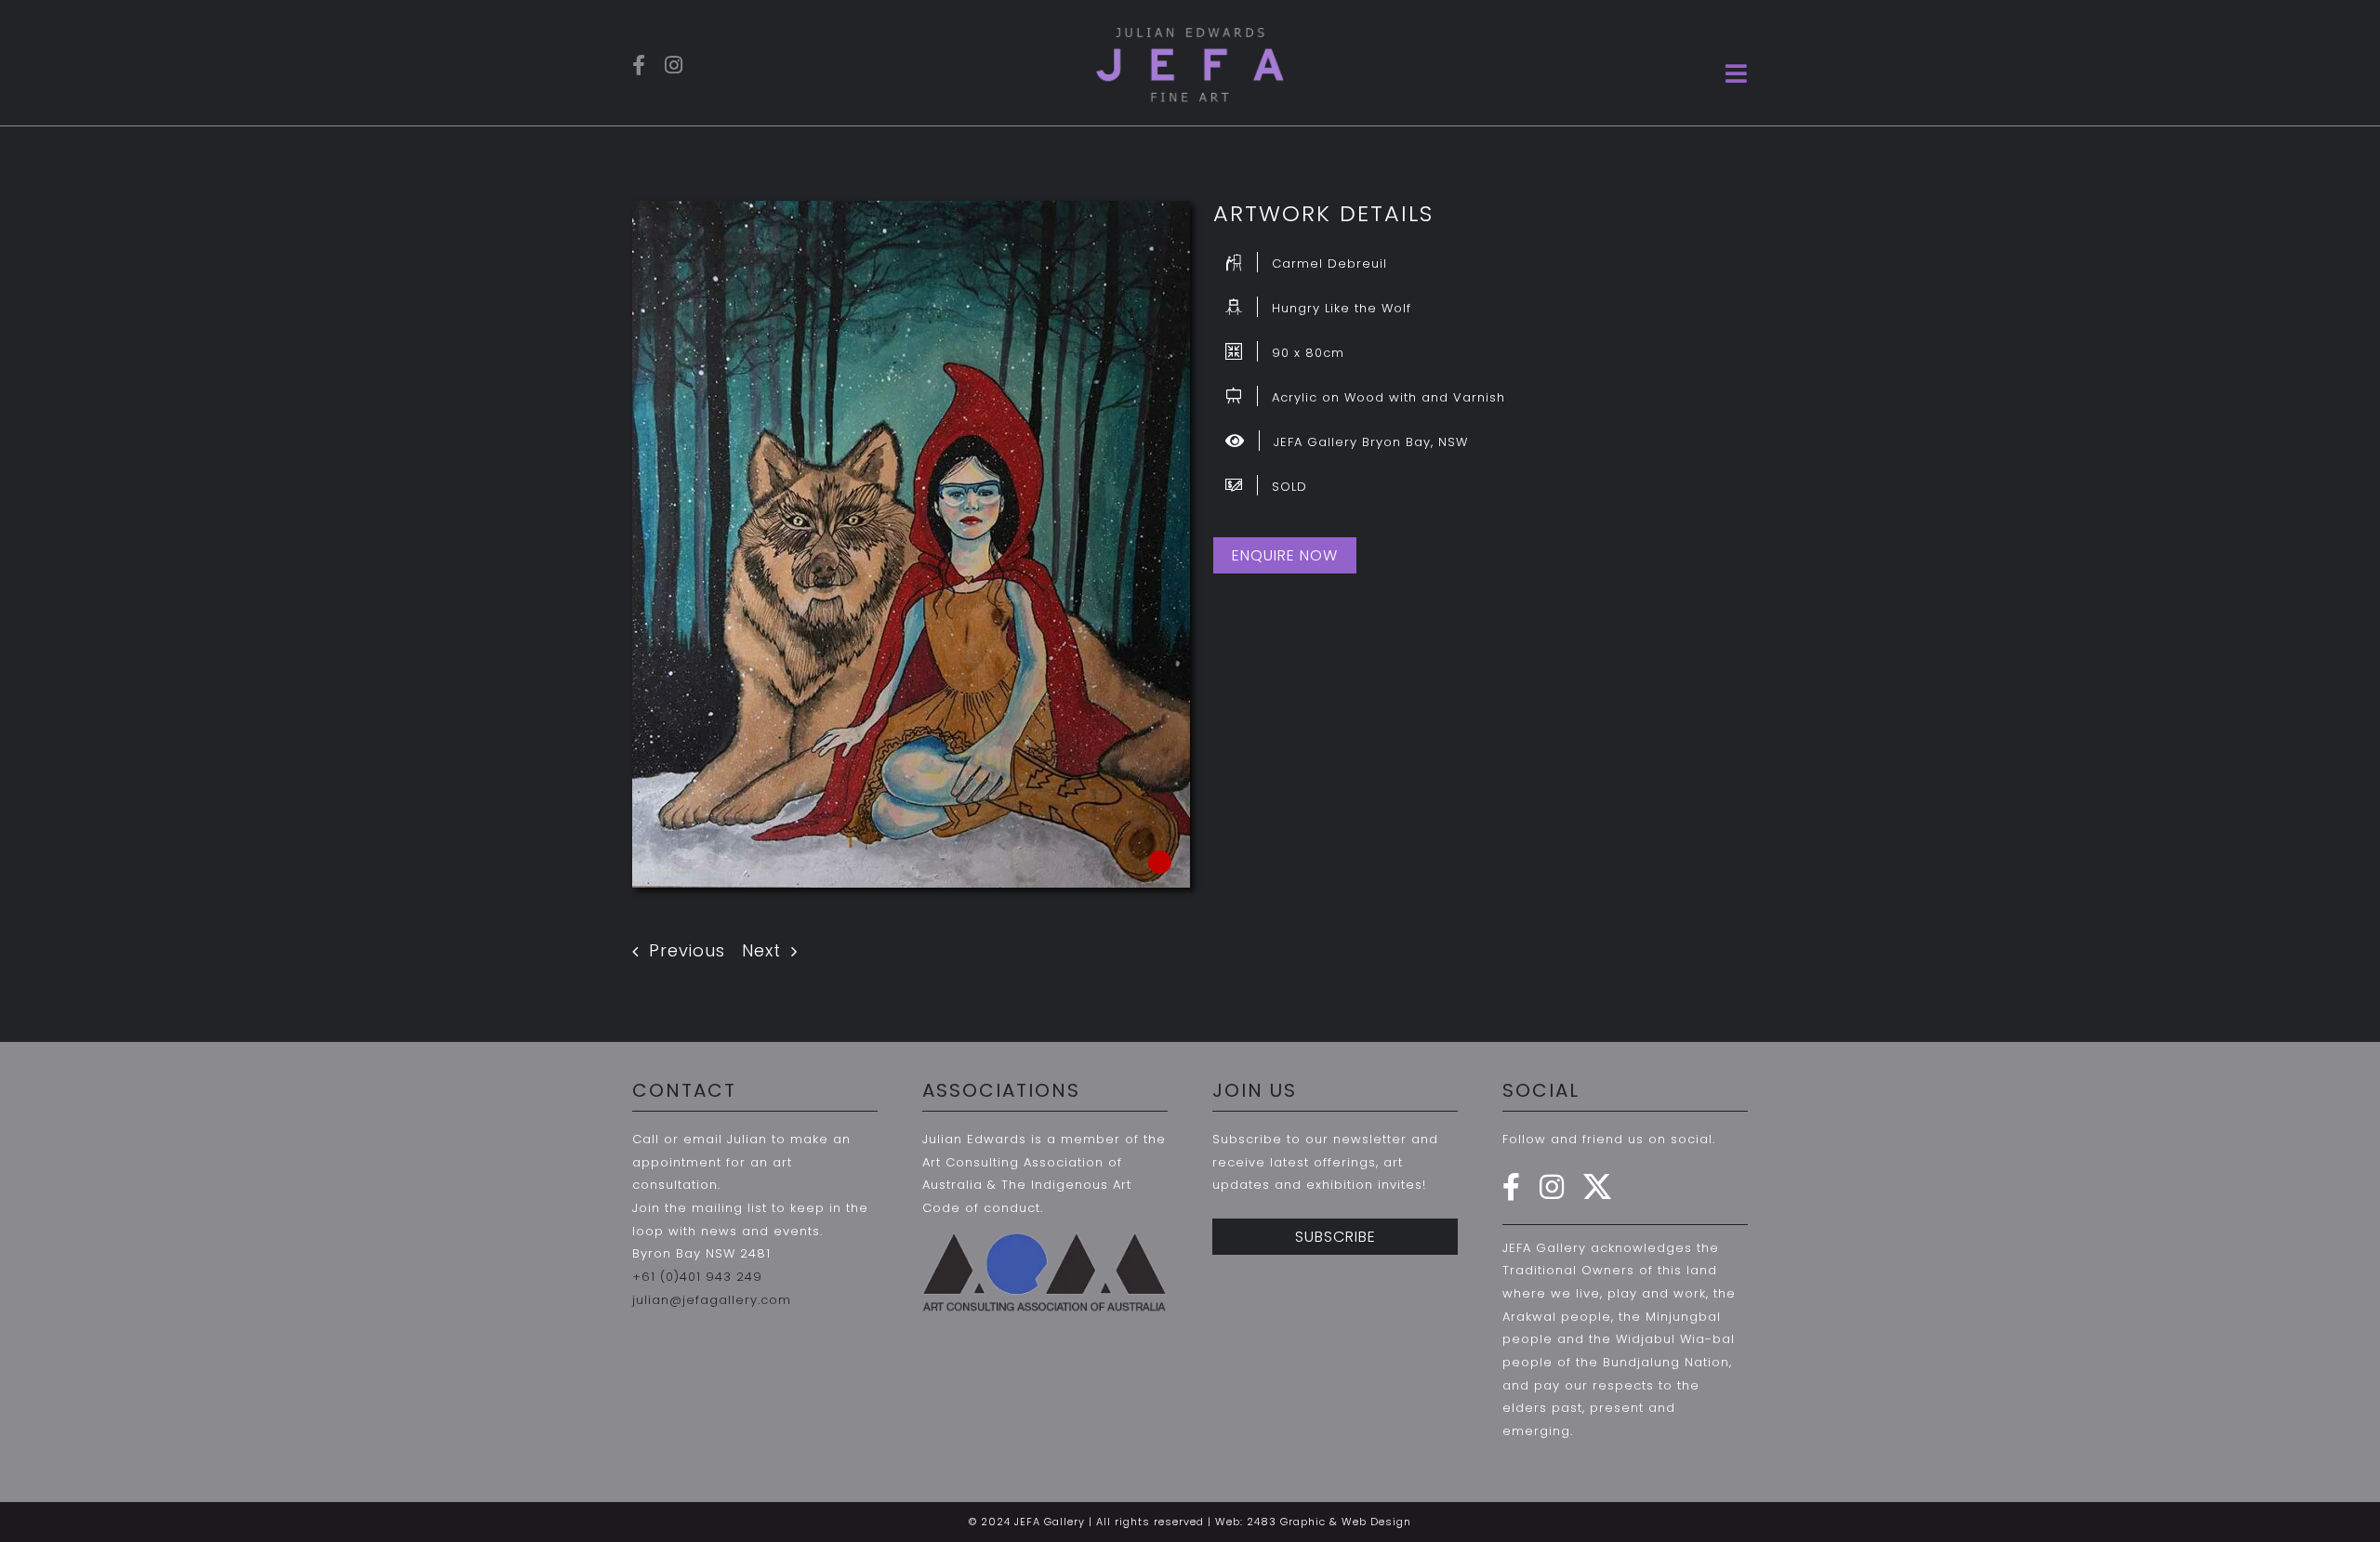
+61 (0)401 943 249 (697, 1277)
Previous (687, 950)
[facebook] (639, 65)
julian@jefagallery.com (712, 1300)
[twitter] (1598, 1187)
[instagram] (674, 65)
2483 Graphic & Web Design (1329, 1522)
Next (761, 950)
